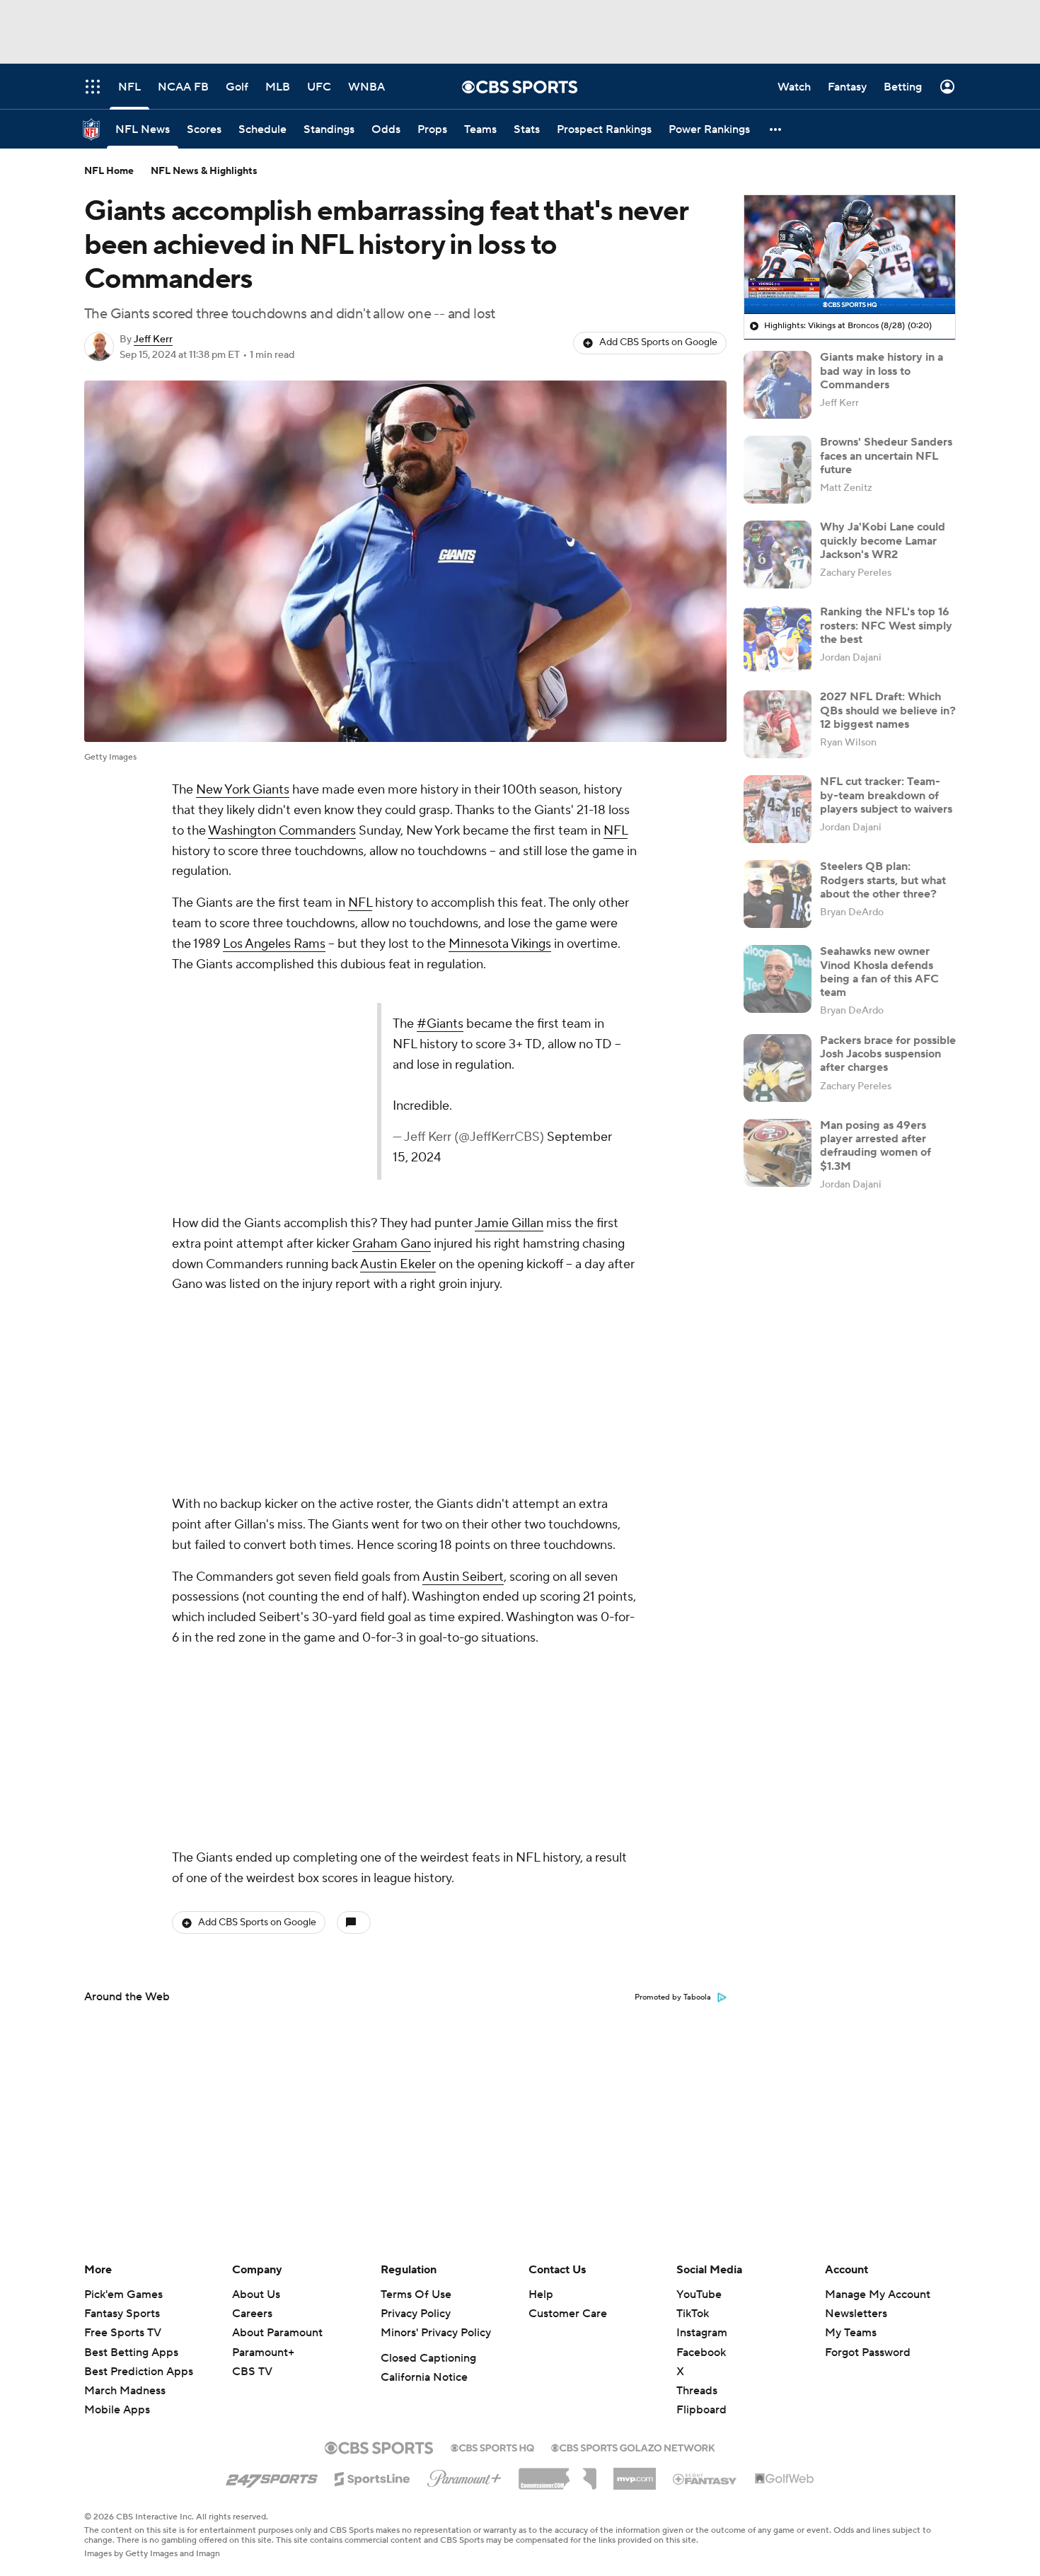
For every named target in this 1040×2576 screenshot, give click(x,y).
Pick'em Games (123, 2294)
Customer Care (568, 2314)
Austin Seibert (463, 1389)
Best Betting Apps (131, 2352)
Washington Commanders (282, 831)
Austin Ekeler (398, 1264)
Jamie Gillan (509, 1223)
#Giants (440, 1024)
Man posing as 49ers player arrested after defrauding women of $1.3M (876, 1146)
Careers (252, 2314)
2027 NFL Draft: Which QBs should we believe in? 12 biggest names (888, 710)
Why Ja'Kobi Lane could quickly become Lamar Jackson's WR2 (883, 540)
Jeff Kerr (153, 340)
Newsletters (856, 2314)
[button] (776, 129)
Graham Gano (392, 1244)
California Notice (424, 2377)
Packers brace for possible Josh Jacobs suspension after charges (888, 1054)
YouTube (699, 2294)
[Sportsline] (372, 2477)
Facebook (701, 2352)
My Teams (851, 2333)
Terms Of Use (416, 2294)
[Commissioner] (557, 2473)
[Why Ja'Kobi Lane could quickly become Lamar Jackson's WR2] (778, 555)
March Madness (125, 2391)
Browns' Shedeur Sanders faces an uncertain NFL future (886, 456)
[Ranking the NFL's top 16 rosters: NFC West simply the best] (778, 639)
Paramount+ (263, 2352)
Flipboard (701, 2410)
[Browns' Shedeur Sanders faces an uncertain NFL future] (778, 470)
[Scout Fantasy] (705, 2478)
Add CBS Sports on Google (658, 342)
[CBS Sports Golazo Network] (633, 2447)
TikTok (693, 2314)
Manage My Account (878, 2294)
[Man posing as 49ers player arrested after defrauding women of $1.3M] (778, 1153)
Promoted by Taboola (673, 1621)
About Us (256, 2294)
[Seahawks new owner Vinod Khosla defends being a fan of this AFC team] (778, 979)
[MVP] (635, 2473)
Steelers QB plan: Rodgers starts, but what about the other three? (883, 880)
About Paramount (277, 2333)
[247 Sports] (272, 2476)
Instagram (702, 2333)
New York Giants (243, 790)
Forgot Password (868, 2352)
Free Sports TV (123, 2333)
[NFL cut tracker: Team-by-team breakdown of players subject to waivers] (778, 809)
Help (541, 2294)
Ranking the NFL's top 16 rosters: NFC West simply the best (886, 625)
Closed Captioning (428, 2358)
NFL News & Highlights (204, 171)
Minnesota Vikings (500, 944)
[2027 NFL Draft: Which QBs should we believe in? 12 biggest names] (778, 724)
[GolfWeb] (785, 2479)
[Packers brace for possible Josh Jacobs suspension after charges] (778, 1068)
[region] (850, 255)
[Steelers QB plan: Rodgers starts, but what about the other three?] (778, 894)
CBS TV (252, 2372)
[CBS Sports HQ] (492, 2447)
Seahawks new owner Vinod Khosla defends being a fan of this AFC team (879, 972)
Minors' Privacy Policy (436, 2333)
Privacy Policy (416, 2314)
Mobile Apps (117, 2410)
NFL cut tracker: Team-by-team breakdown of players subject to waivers (886, 795)
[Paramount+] (464, 2476)
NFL (616, 831)
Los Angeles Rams (274, 944)
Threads (697, 2391)
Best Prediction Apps (139, 2372)
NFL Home (109, 171)
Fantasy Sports (122, 2314)
